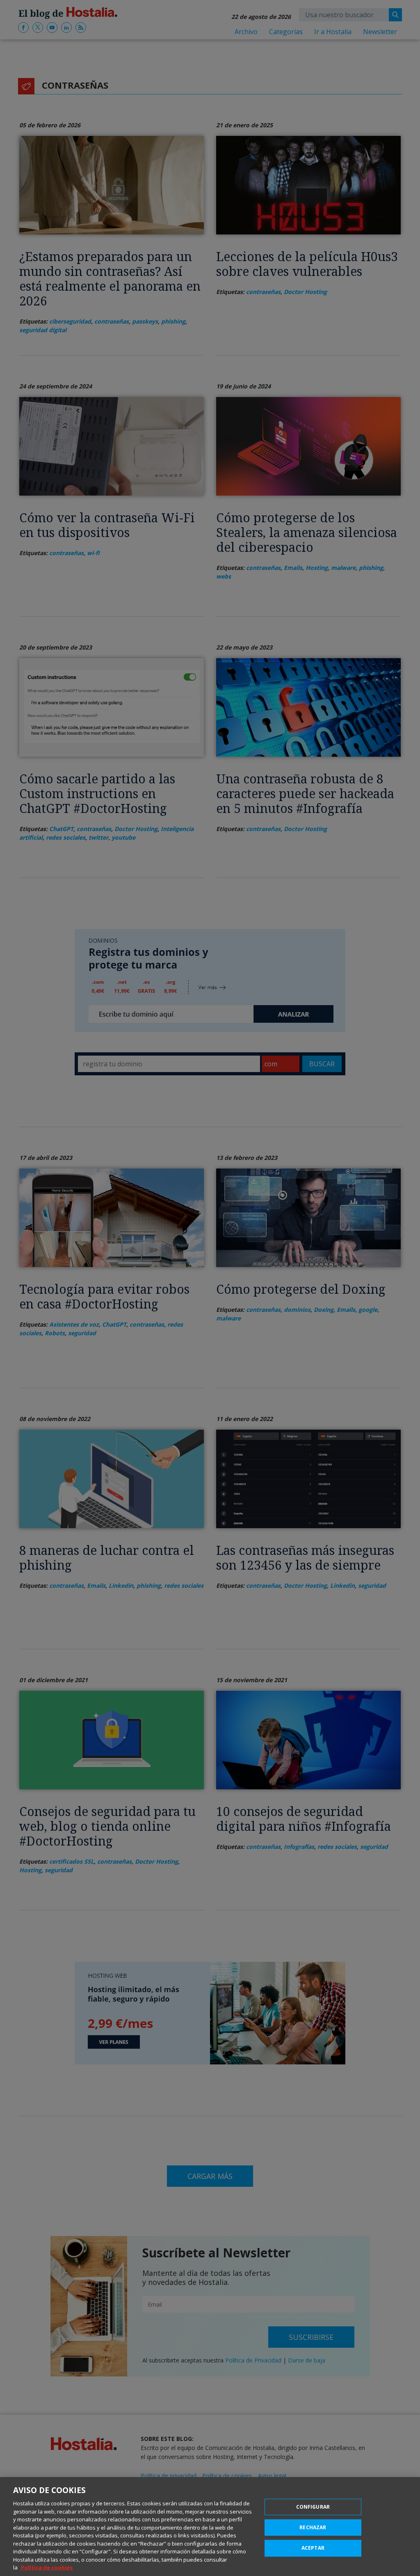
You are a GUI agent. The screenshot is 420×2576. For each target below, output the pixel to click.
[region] (210, 2527)
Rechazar (313, 2527)
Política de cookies (47, 2567)
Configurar (313, 2507)
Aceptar (313, 2548)
